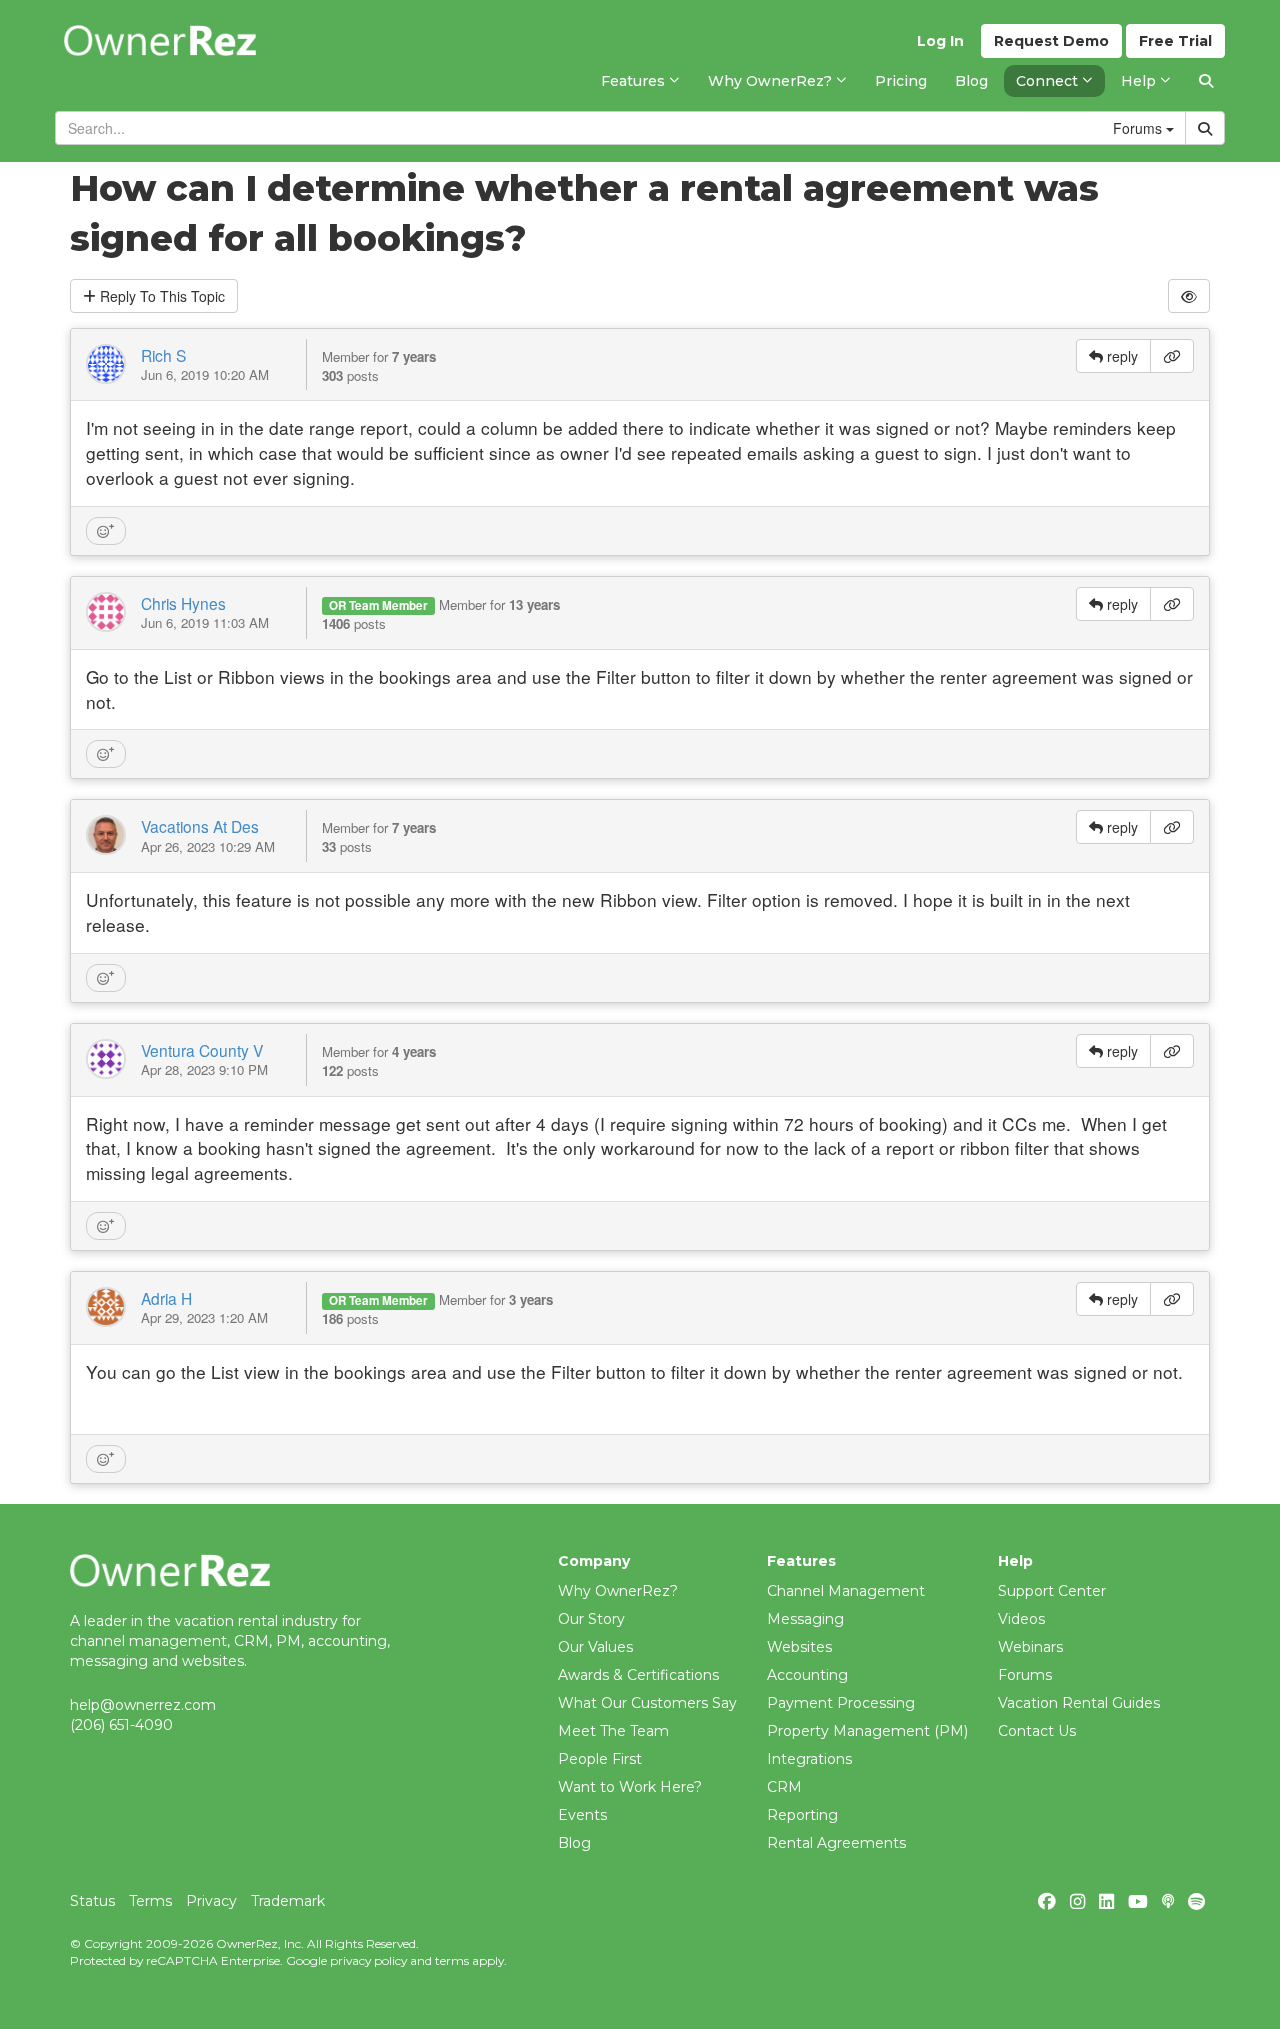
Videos (1021, 1619)
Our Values (595, 1647)
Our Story (591, 1619)
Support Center (1052, 1591)
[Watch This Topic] (1189, 296)
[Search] (1206, 81)
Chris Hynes (183, 603)
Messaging (805, 1619)
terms (452, 1960)
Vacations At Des (200, 826)
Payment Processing (841, 1703)
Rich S (163, 355)
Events (582, 1815)
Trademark (288, 1901)
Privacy (211, 1901)
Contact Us (1037, 1731)
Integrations (809, 1759)
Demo (1051, 41)
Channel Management (846, 1591)
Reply (160, 296)
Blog (574, 1843)
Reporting (802, 1815)
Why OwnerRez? (618, 1591)
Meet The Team (613, 1731)
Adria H (166, 1298)
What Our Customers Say (647, 1703)
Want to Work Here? (630, 1787)
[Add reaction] (106, 531)
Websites (799, 1647)
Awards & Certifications (638, 1675)
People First (600, 1759)
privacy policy (368, 1960)
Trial (1175, 41)
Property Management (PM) (867, 1731)
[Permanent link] (1172, 356)
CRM (784, 1787)
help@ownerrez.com (143, 1705)
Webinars (1030, 1647)
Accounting (807, 1675)
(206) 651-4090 (121, 1725)
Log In (940, 41)
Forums (1025, 1675)
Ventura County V (202, 1050)
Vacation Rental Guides (1079, 1703)
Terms (150, 1901)
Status (92, 1901)
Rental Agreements (836, 1843)
